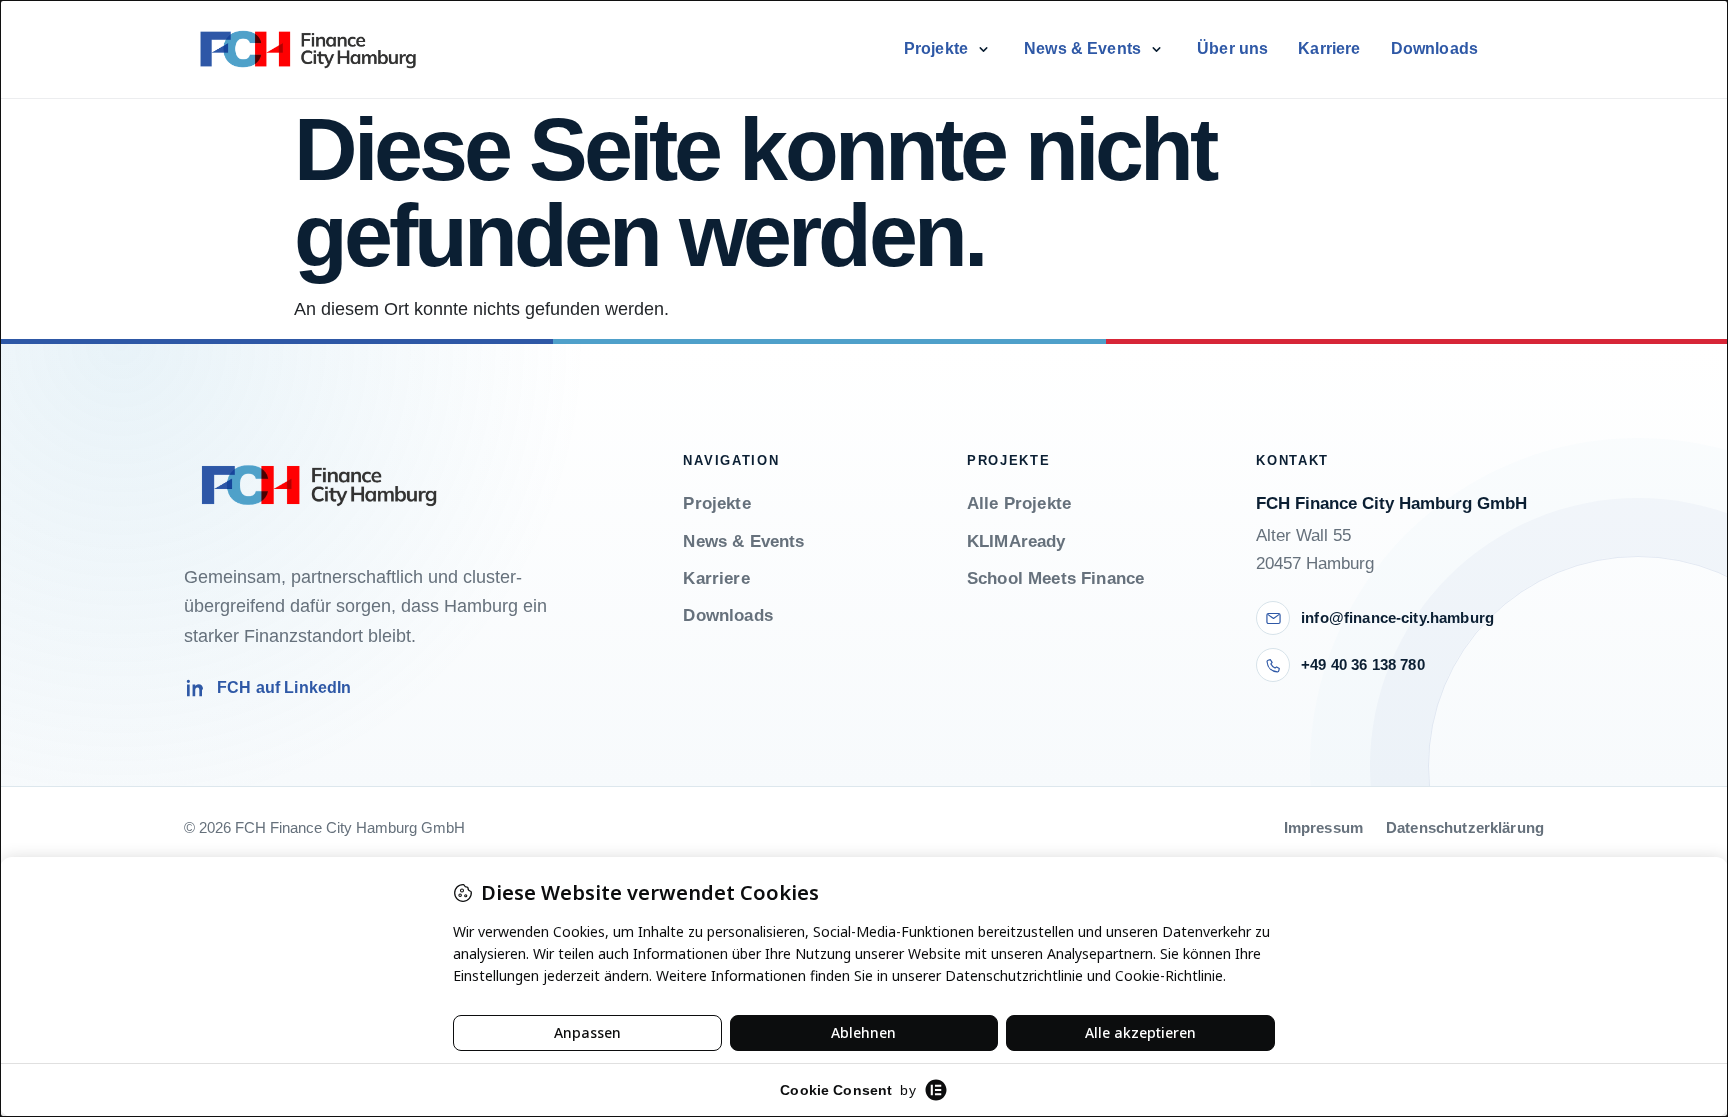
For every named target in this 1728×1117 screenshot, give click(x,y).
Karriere (1329, 48)
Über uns (1232, 48)
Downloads (1434, 48)
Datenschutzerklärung (1465, 828)
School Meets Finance (1055, 578)
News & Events (1082, 48)
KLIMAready (1016, 541)
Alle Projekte (1019, 503)
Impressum (1323, 828)
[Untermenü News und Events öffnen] (1156, 49)
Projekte (936, 48)
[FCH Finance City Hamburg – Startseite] (308, 49)
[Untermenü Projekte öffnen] (983, 49)
